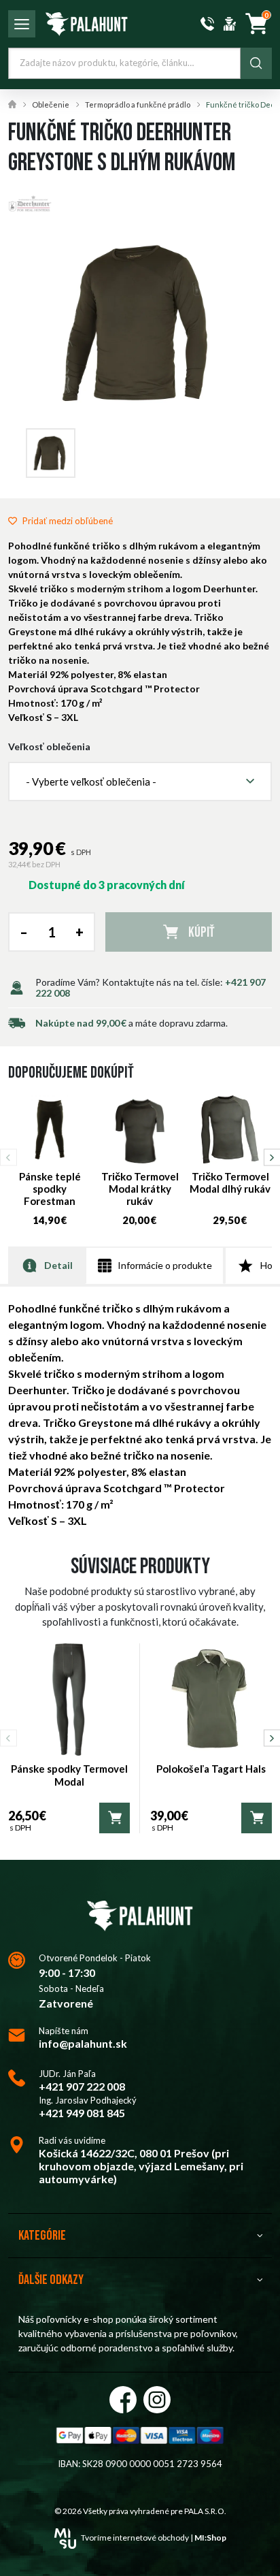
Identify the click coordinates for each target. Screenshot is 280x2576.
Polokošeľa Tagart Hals (211, 1769)
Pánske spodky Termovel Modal (69, 1775)
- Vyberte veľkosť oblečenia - (91, 782)
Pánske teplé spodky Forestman (50, 1189)
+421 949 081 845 (82, 2113)
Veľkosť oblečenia (49, 747)
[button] (140, 782)
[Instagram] (157, 2400)
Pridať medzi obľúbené (68, 521)
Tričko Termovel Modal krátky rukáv (140, 1189)
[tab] (47, 1265)
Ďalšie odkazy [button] (51, 2280)
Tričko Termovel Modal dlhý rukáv (230, 1182)
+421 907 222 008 (82, 2086)
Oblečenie (51, 104)
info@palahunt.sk (83, 2043)
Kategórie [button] (42, 2236)
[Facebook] (123, 2400)
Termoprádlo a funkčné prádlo (138, 104)
